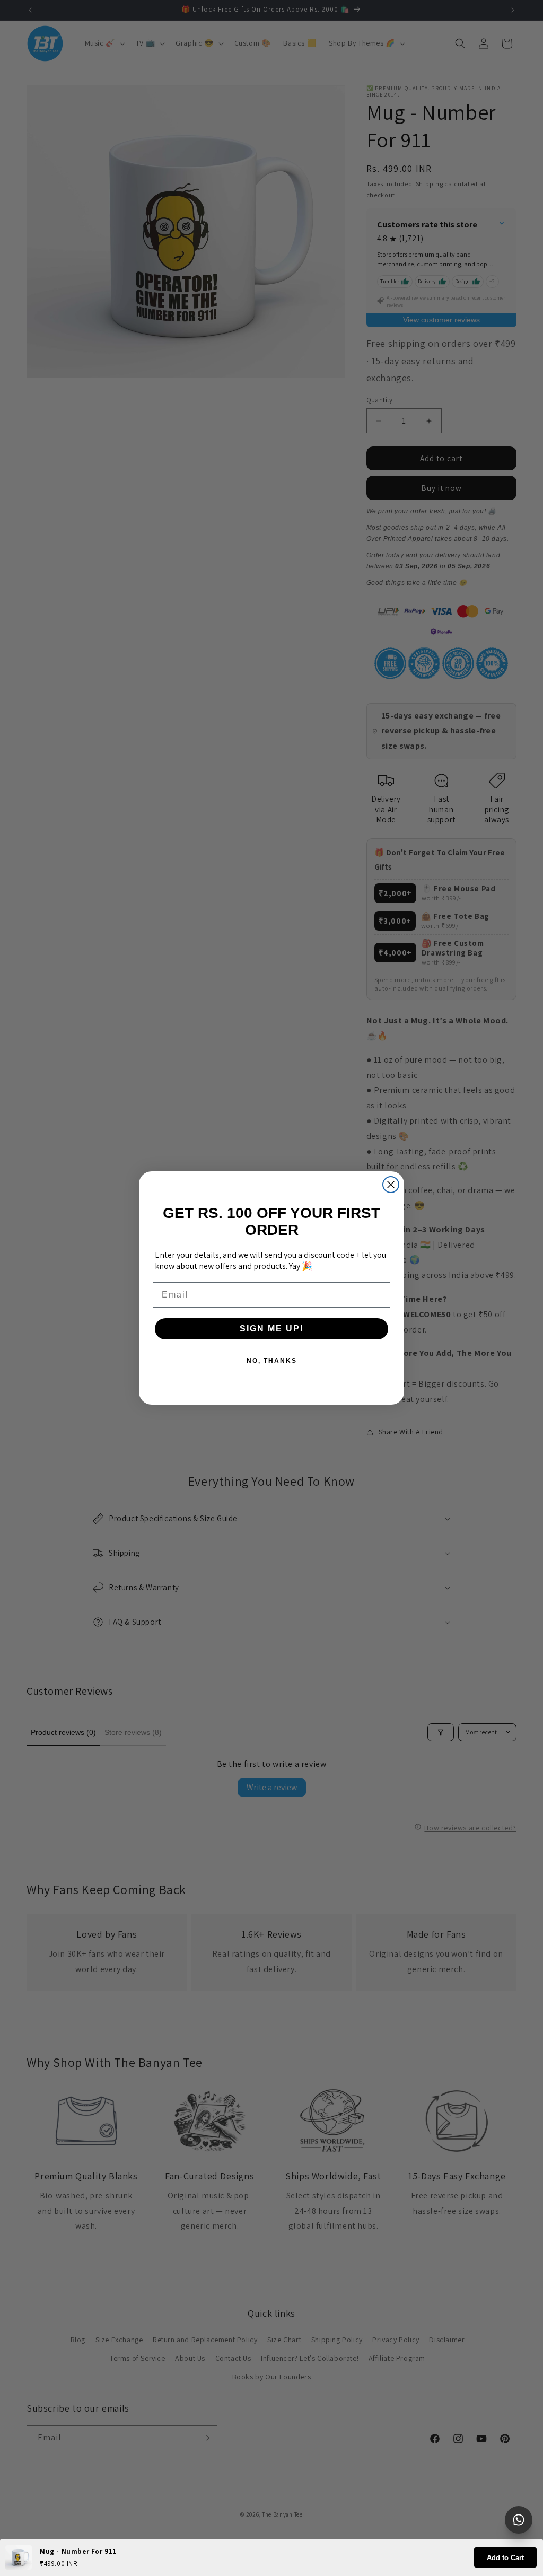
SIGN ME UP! (272, 1329)
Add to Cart (505, 2558)
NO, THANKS (272, 1361)
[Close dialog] (391, 1185)
